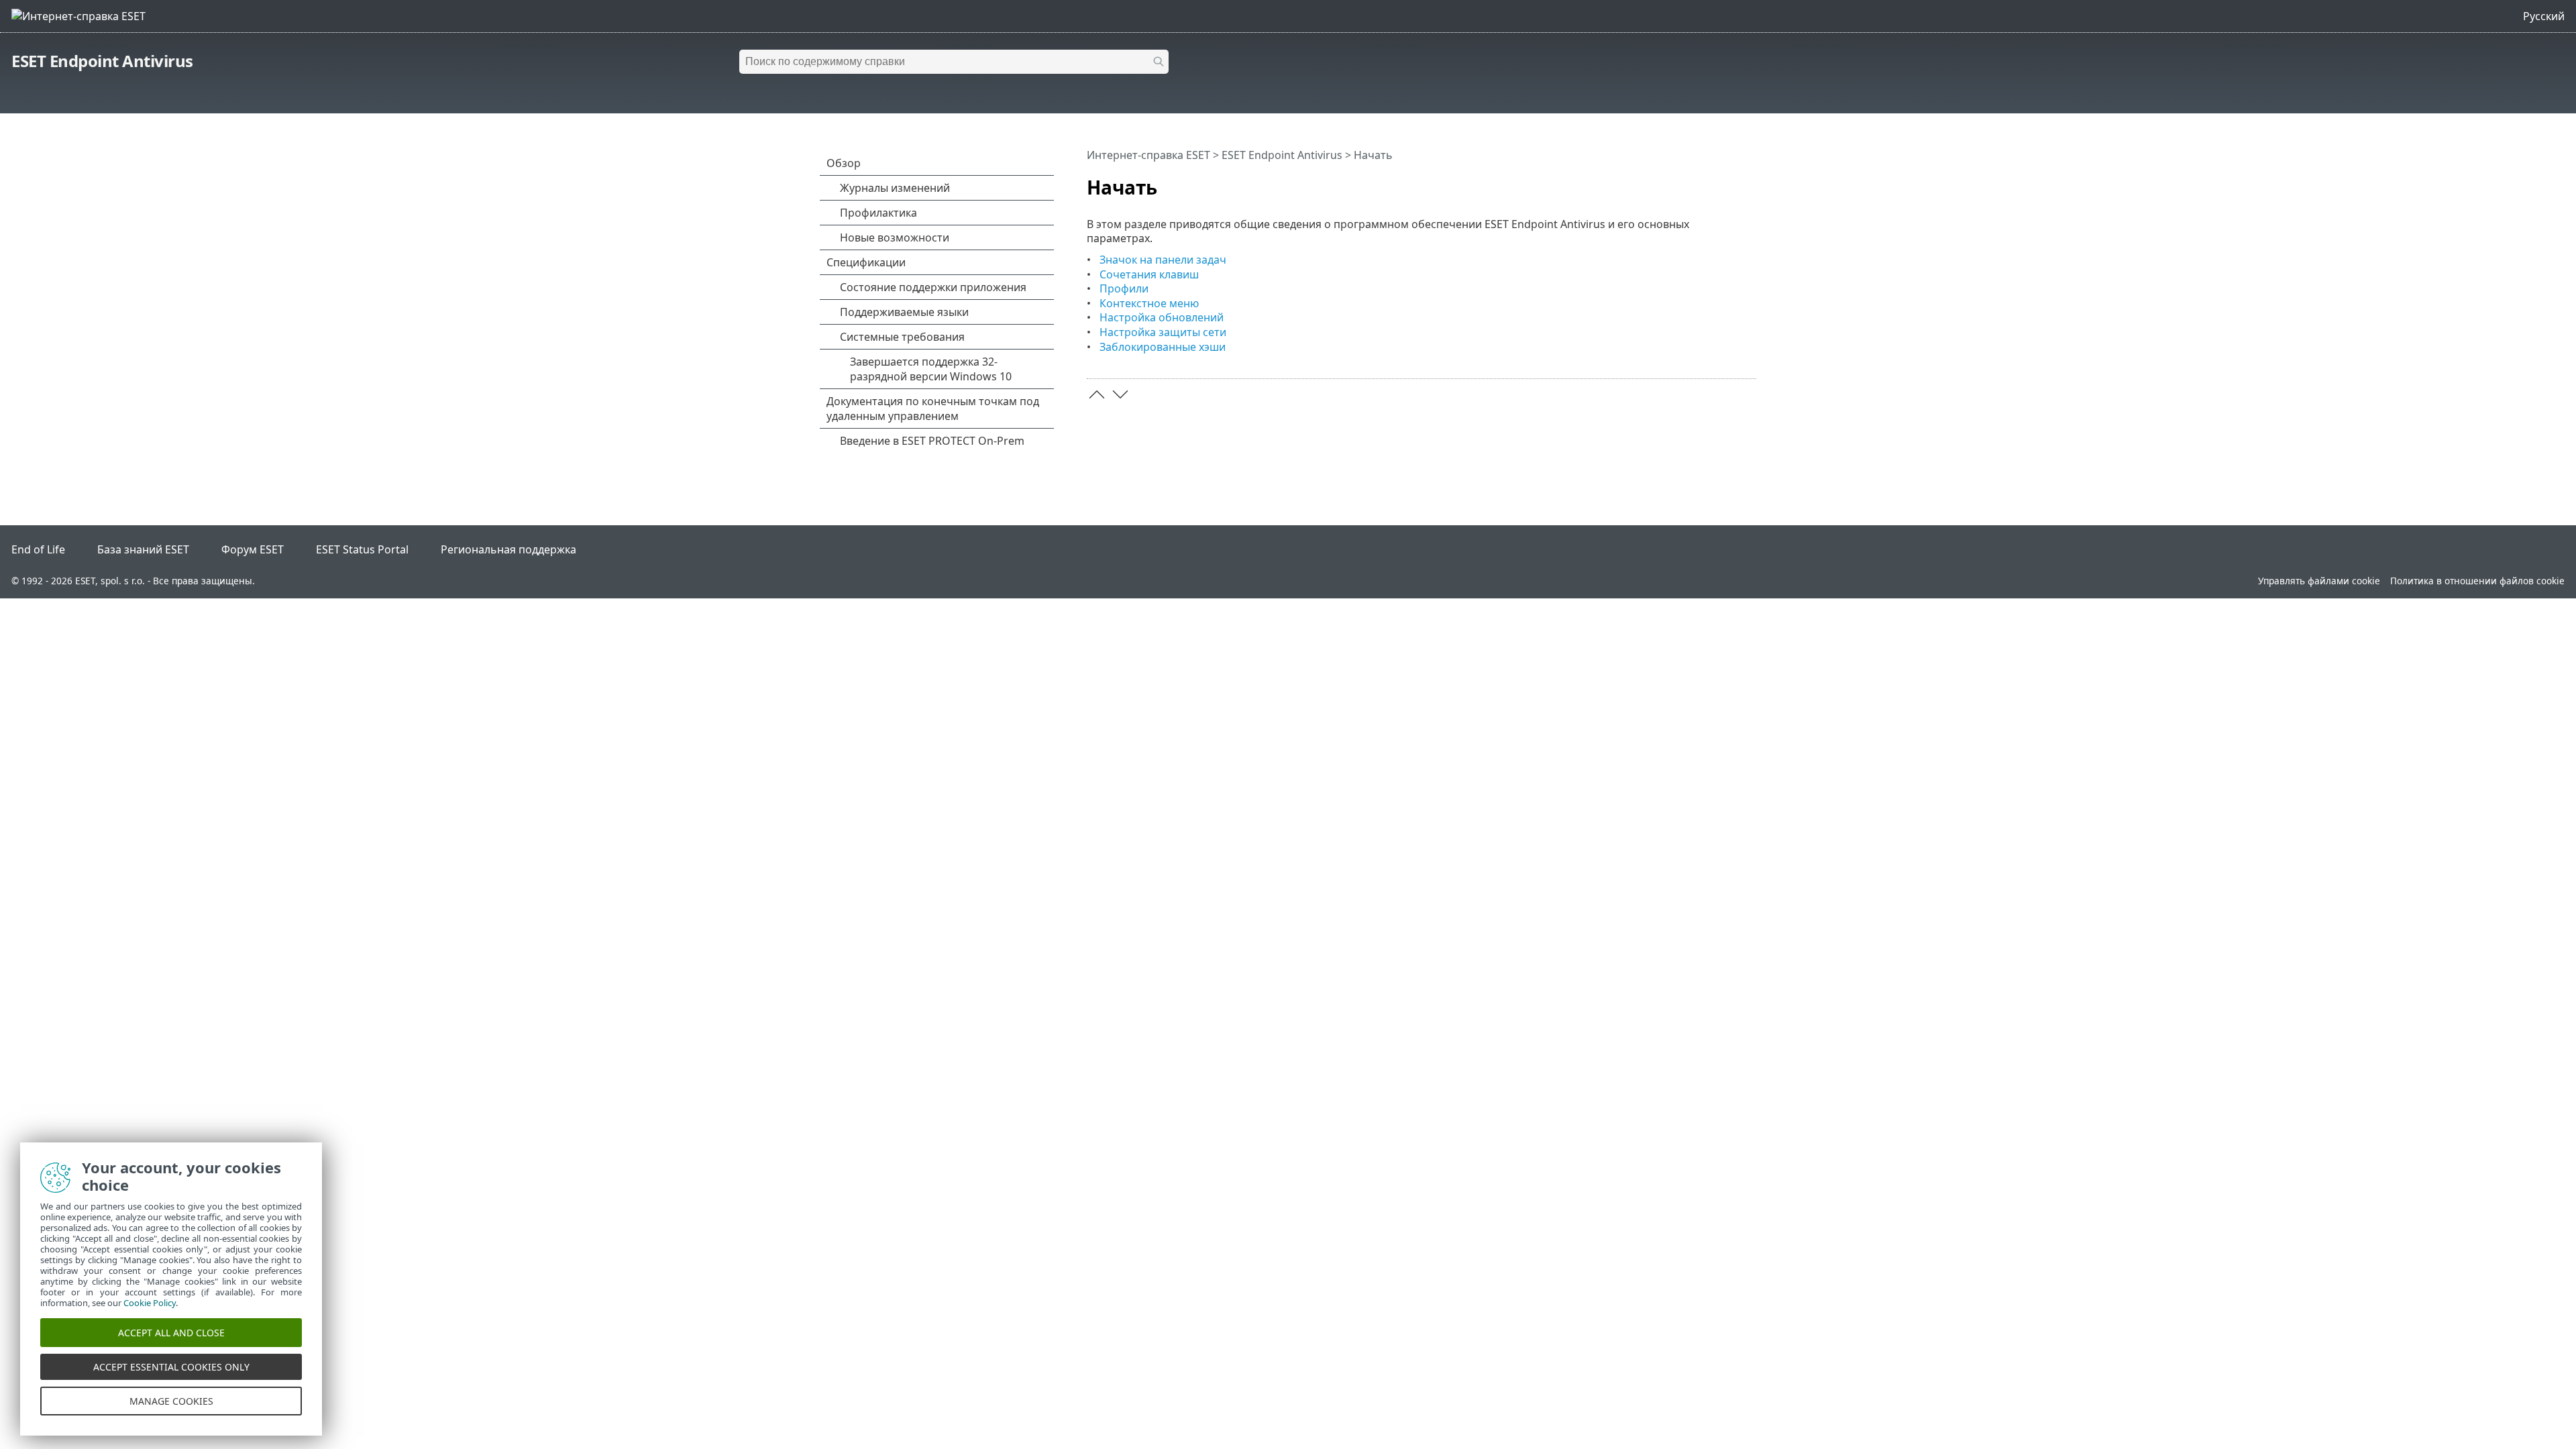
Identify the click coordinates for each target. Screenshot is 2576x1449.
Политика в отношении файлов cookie (2477, 581)
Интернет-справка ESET (1148, 155)
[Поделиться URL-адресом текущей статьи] (1709, 182)
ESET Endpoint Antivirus (102, 61)
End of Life (38, 549)
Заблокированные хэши (1163, 347)
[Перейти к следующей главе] (1120, 394)
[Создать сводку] (1749, 182)
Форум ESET (253, 549)
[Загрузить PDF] (1729, 182)
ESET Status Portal (362, 549)
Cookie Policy (150, 1303)
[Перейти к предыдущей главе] (1097, 394)
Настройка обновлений (1162, 317)
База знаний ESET (143, 549)
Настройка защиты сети (1163, 332)
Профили (1124, 288)
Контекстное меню (1149, 303)
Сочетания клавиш (1149, 274)
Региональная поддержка (508, 549)
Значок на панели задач (1163, 260)
